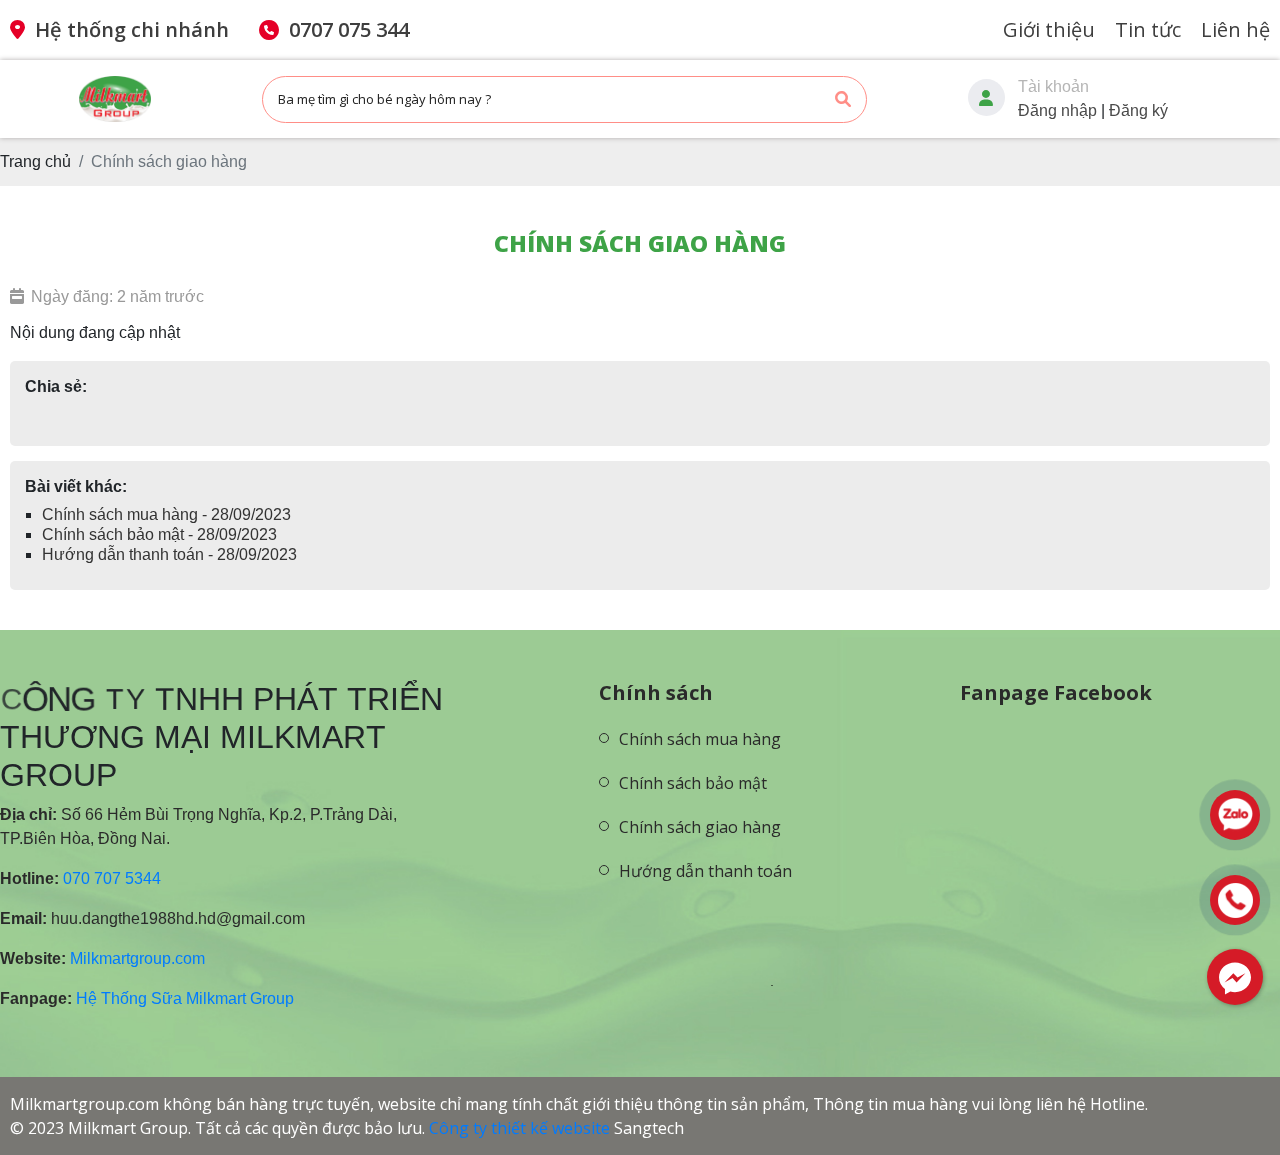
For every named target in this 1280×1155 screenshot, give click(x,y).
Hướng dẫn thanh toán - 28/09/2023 (169, 554)
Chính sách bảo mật (693, 783)
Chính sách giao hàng (700, 827)
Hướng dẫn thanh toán (705, 871)
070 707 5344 (112, 878)
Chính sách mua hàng (700, 739)
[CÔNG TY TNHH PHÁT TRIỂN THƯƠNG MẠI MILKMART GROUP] (694, 914)
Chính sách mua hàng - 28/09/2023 (166, 514)
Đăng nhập (1057, 110)
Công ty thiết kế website (519, 1128)
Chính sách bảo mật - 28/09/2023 (159, 534)
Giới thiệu (1049, 29)
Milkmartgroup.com (137, 958)
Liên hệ (1235, 29)
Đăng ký (1138, 110)
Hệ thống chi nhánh (132, 29)
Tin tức (1148, 29)
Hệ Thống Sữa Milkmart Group (185, 998)
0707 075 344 (349, 29)
